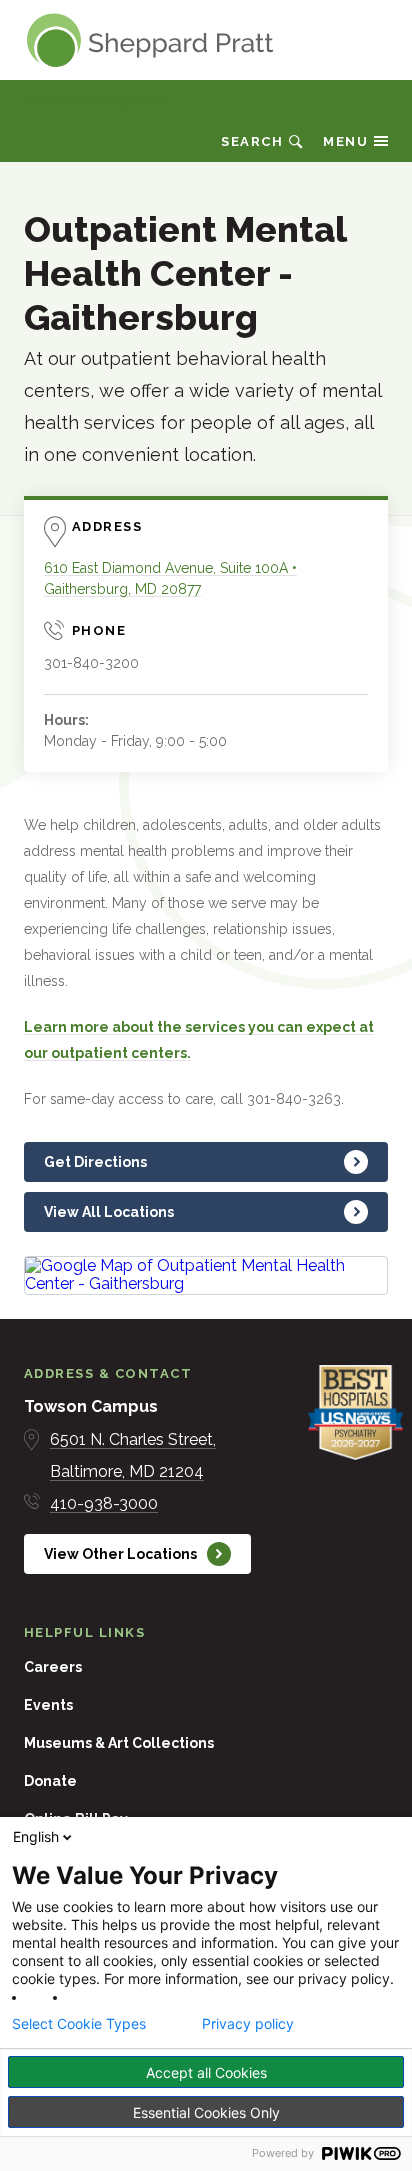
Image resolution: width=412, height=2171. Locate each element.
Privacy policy (248, 2024)
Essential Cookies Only (206, 2112)
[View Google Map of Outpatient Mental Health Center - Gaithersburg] (206, 1275)
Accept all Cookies (206, 2072)
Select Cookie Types (79, 2024)
